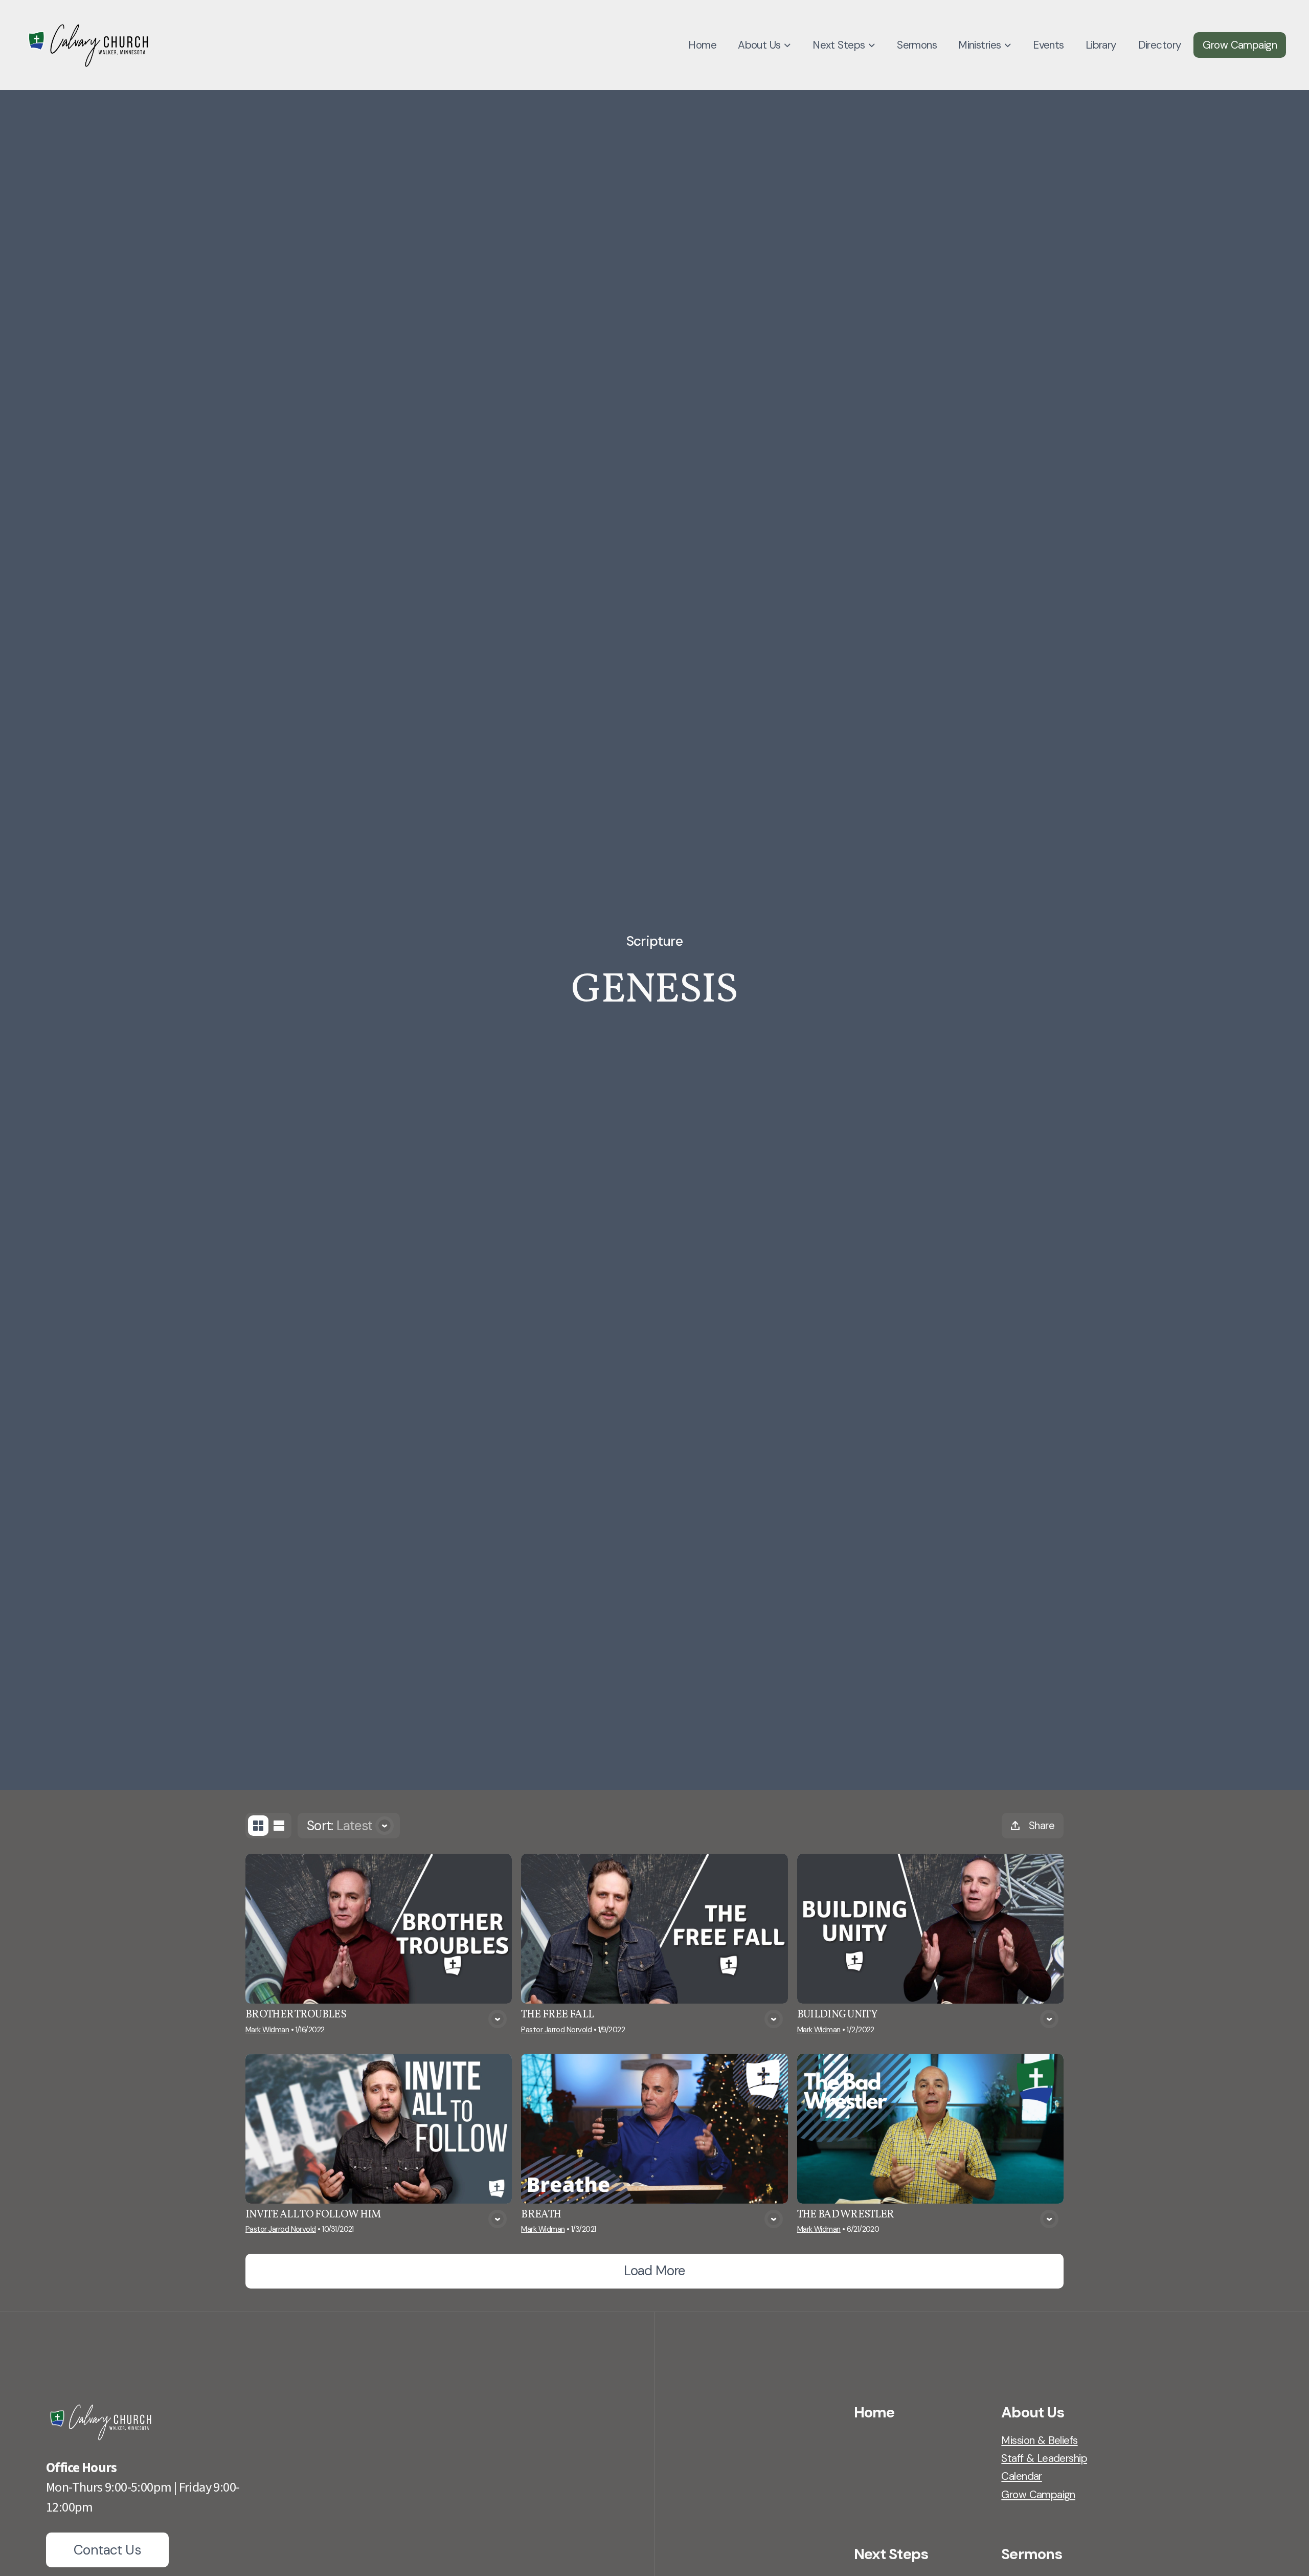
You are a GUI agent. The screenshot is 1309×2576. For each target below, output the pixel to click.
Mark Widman (267, 2030)
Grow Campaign (1038, 2494)
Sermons (1032, 2554)
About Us (1033, 2412)
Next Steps (891, 2554)
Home (874, 2412)
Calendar (1021, 2476)
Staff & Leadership (1044, 2458)
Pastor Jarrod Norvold (556, 2030)
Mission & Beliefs (1039, 2440)
